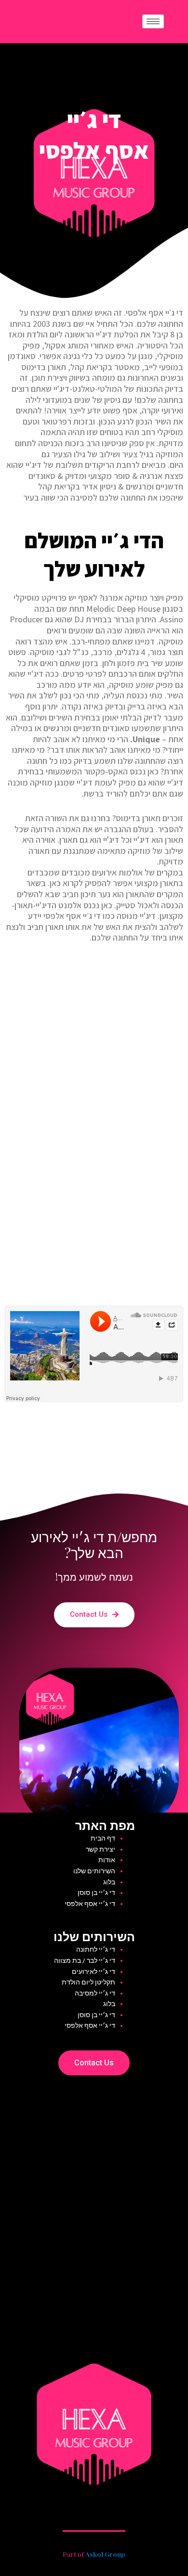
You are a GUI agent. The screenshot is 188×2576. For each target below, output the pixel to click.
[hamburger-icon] (153, 21)
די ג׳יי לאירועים (94, 1971)
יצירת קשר (101, 1849)
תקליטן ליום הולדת (88, 1982)
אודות (107, 1860)
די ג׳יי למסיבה (95, 1993)
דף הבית (103, 1838)
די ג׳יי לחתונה (96, 1949)
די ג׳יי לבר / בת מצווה (85, 1960)
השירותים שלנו (94, 1871)
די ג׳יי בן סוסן (96, 1893)
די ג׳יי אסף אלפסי (90, 1904)
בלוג (109, 1882)
